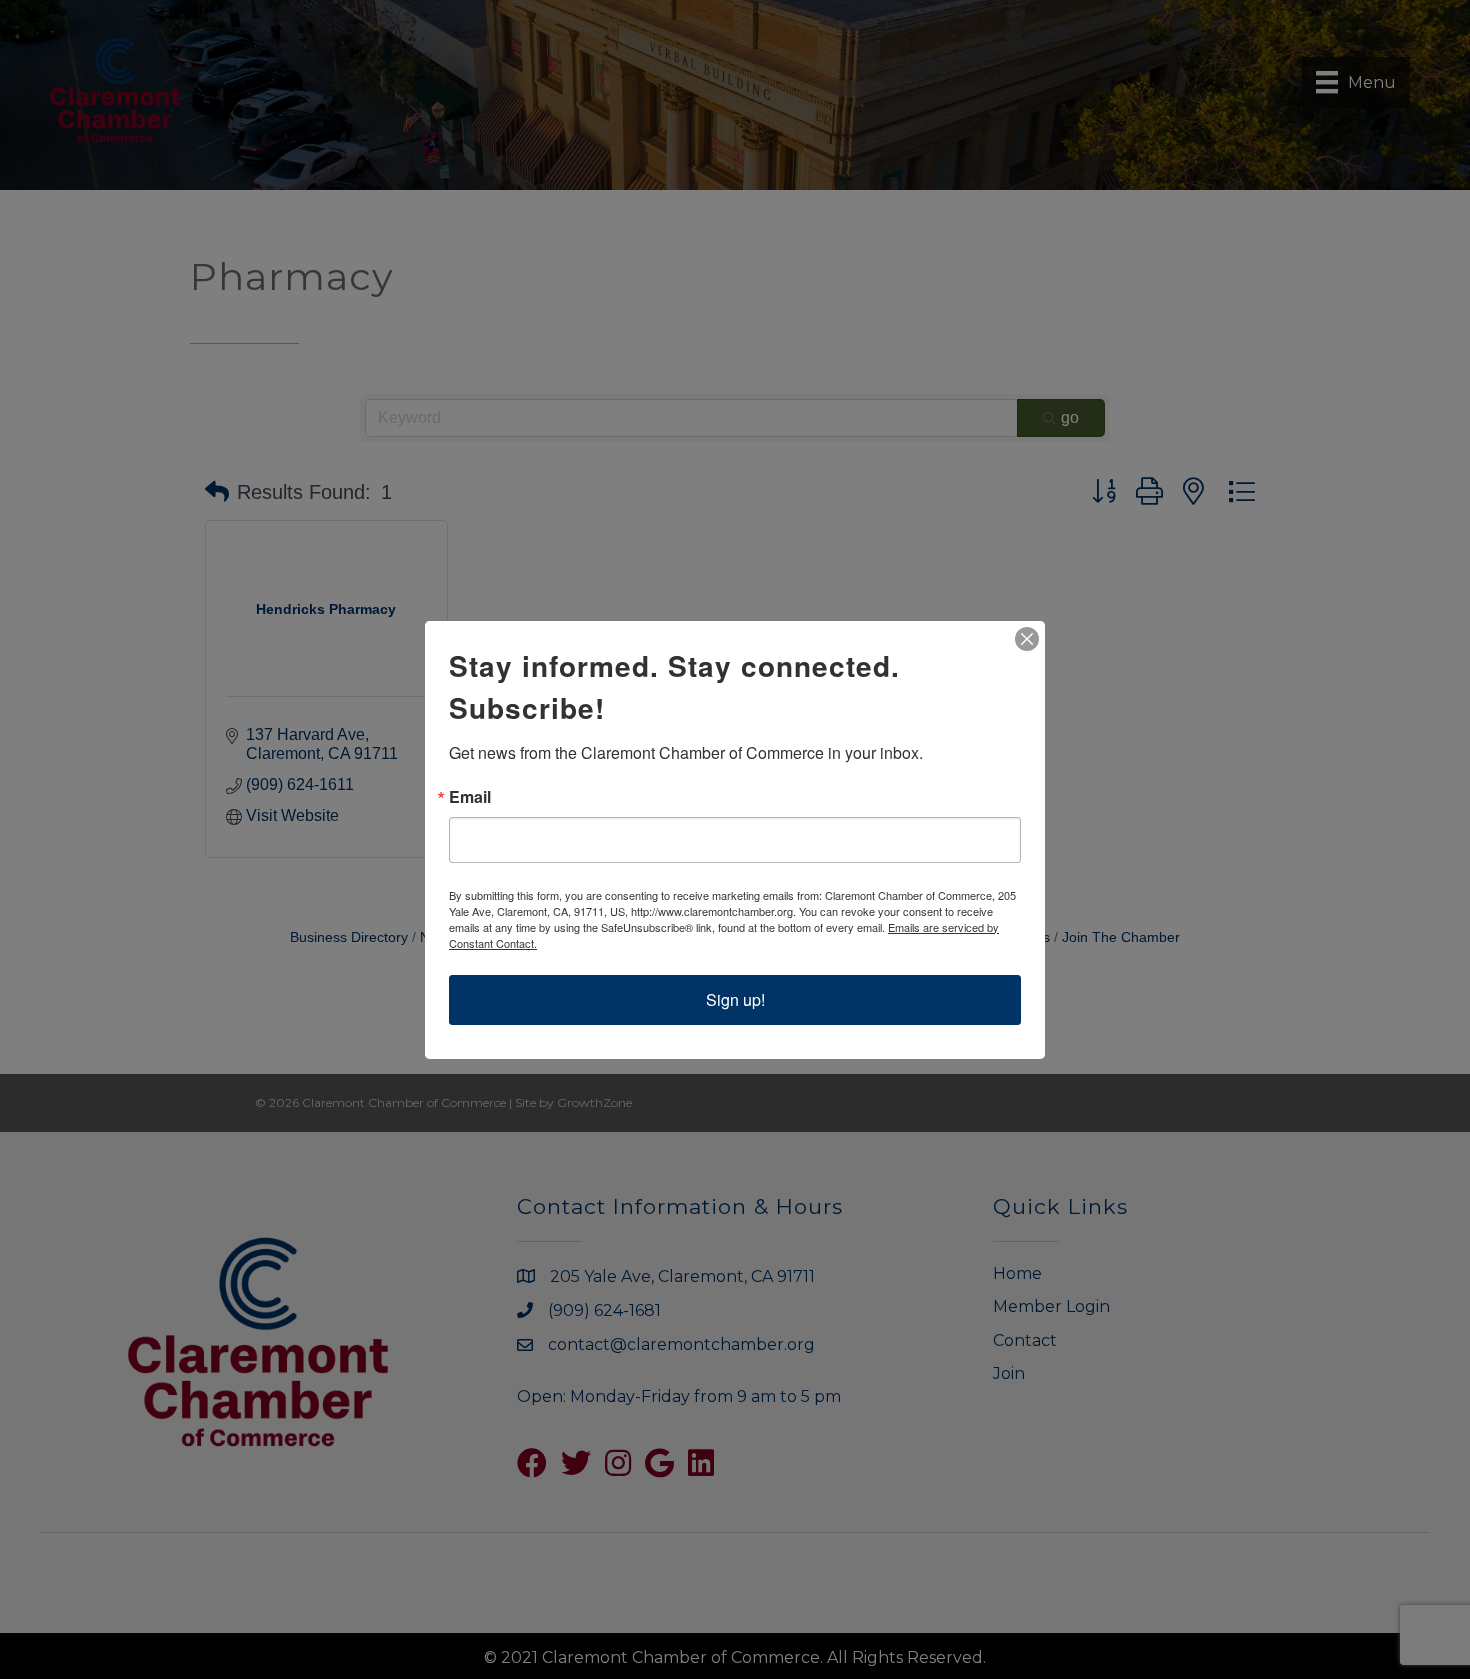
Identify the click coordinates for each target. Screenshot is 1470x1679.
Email (470, 797)
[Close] (1027, 639)
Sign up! (735, 999)
